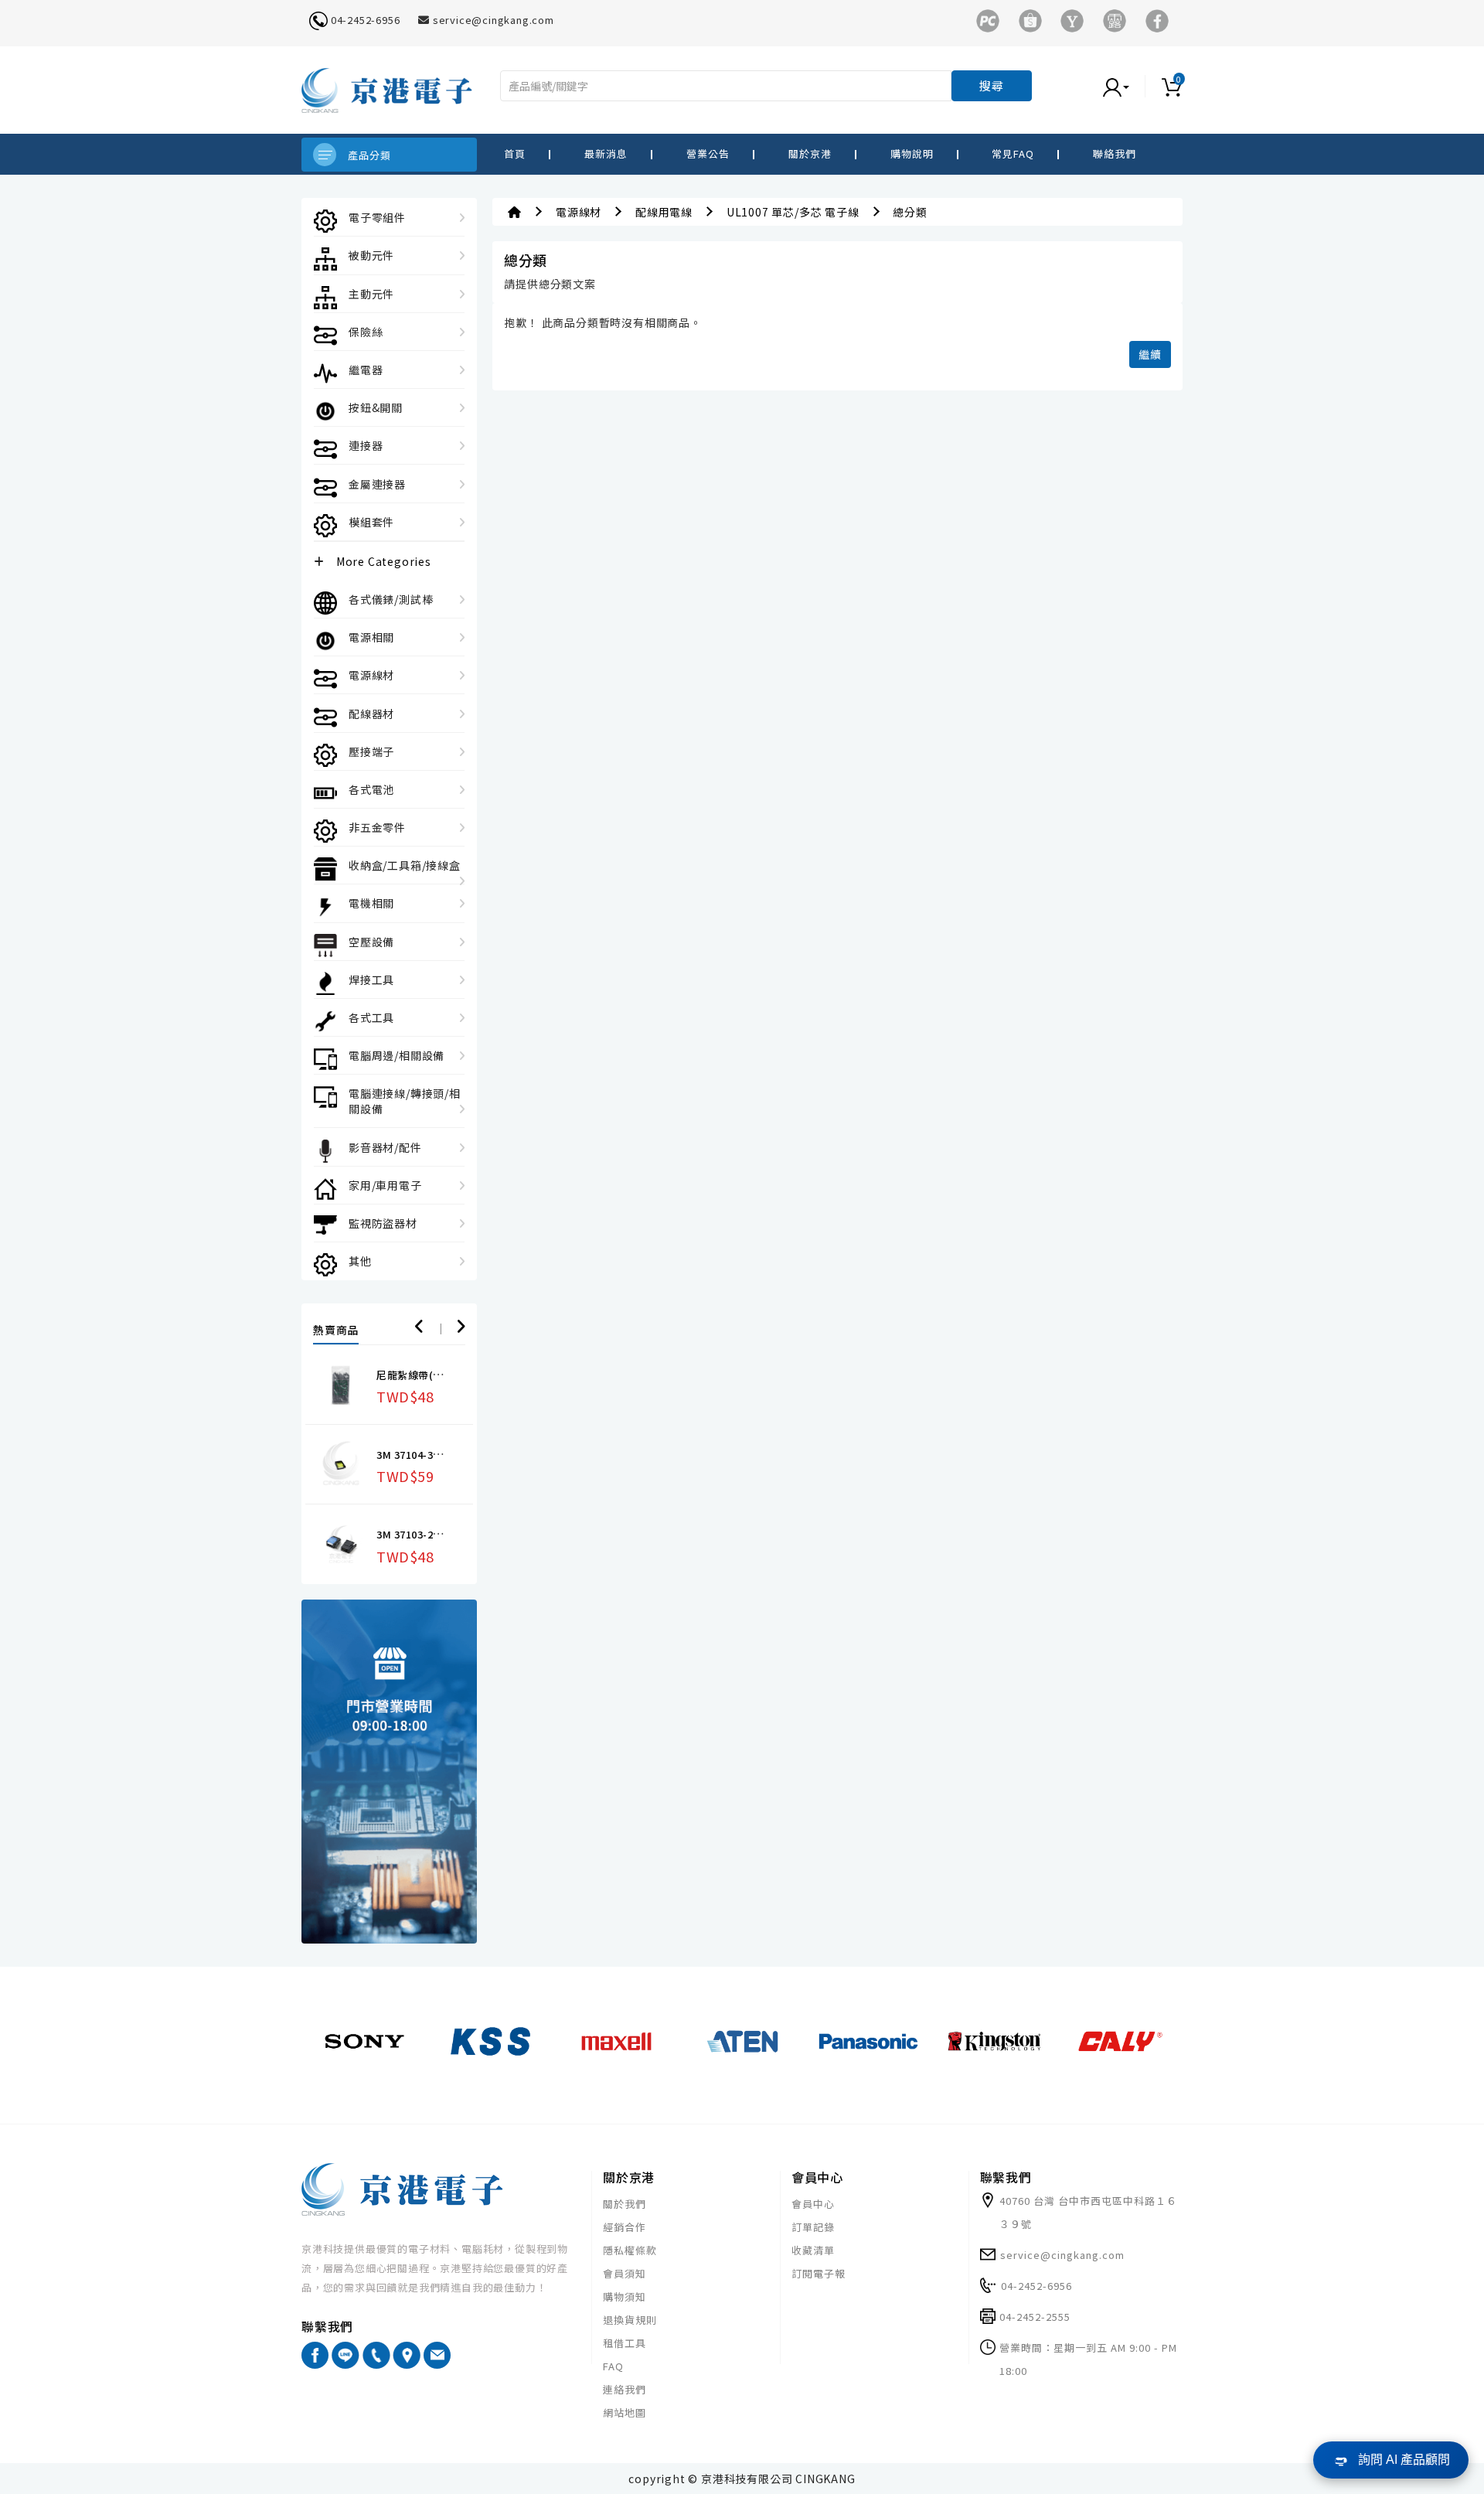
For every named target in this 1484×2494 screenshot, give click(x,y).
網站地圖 (625, 2412)
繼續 (1150, 354)
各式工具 (371, 1017)
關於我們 (625, 2204)
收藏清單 (813, 2250)
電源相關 (371, 637)
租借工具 (625, 2343)
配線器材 (371, 714)
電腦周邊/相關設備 (397, 1055)
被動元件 (371, 255)
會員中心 (813, 2204)
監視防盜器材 (383, 1223)
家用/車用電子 (385, 1185)
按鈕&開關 (376, 407)
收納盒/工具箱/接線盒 (405, 865)
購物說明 (912, 153)
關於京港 (810, 153)
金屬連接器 (377, 484)
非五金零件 (377, 827)
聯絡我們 (1115, 153)
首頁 (515, 153)
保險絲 (366, 332)
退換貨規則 (630, 2320)
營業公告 (708, 153)
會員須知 (625, 2273)
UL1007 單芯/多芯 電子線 (793, 212)
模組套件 (371, 522)
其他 (360, 1261)
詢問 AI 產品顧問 (1404, 2460)
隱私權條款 (630, 2250)
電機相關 (371, 903)
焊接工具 (371, 980)
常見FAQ (1013, 153)
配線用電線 (664, 212)
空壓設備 (371, 942)
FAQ (613, 2366)
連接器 (366, 445)
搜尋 (992, 85)
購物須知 (625, 2296)
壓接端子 (371, 751)
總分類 (910, 212)
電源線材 (371, 675)
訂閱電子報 (819, 2273)
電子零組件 (377, 217)
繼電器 (366, 370)
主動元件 (371, 294)
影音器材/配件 (385, 1147)
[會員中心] (1132, 86)
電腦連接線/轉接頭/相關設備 (405, 1101)
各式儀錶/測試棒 (391, 599)
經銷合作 (625, 2227)
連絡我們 (625, 2389)
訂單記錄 (813, 2227)
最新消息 (606, 153)
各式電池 (371, 789)
